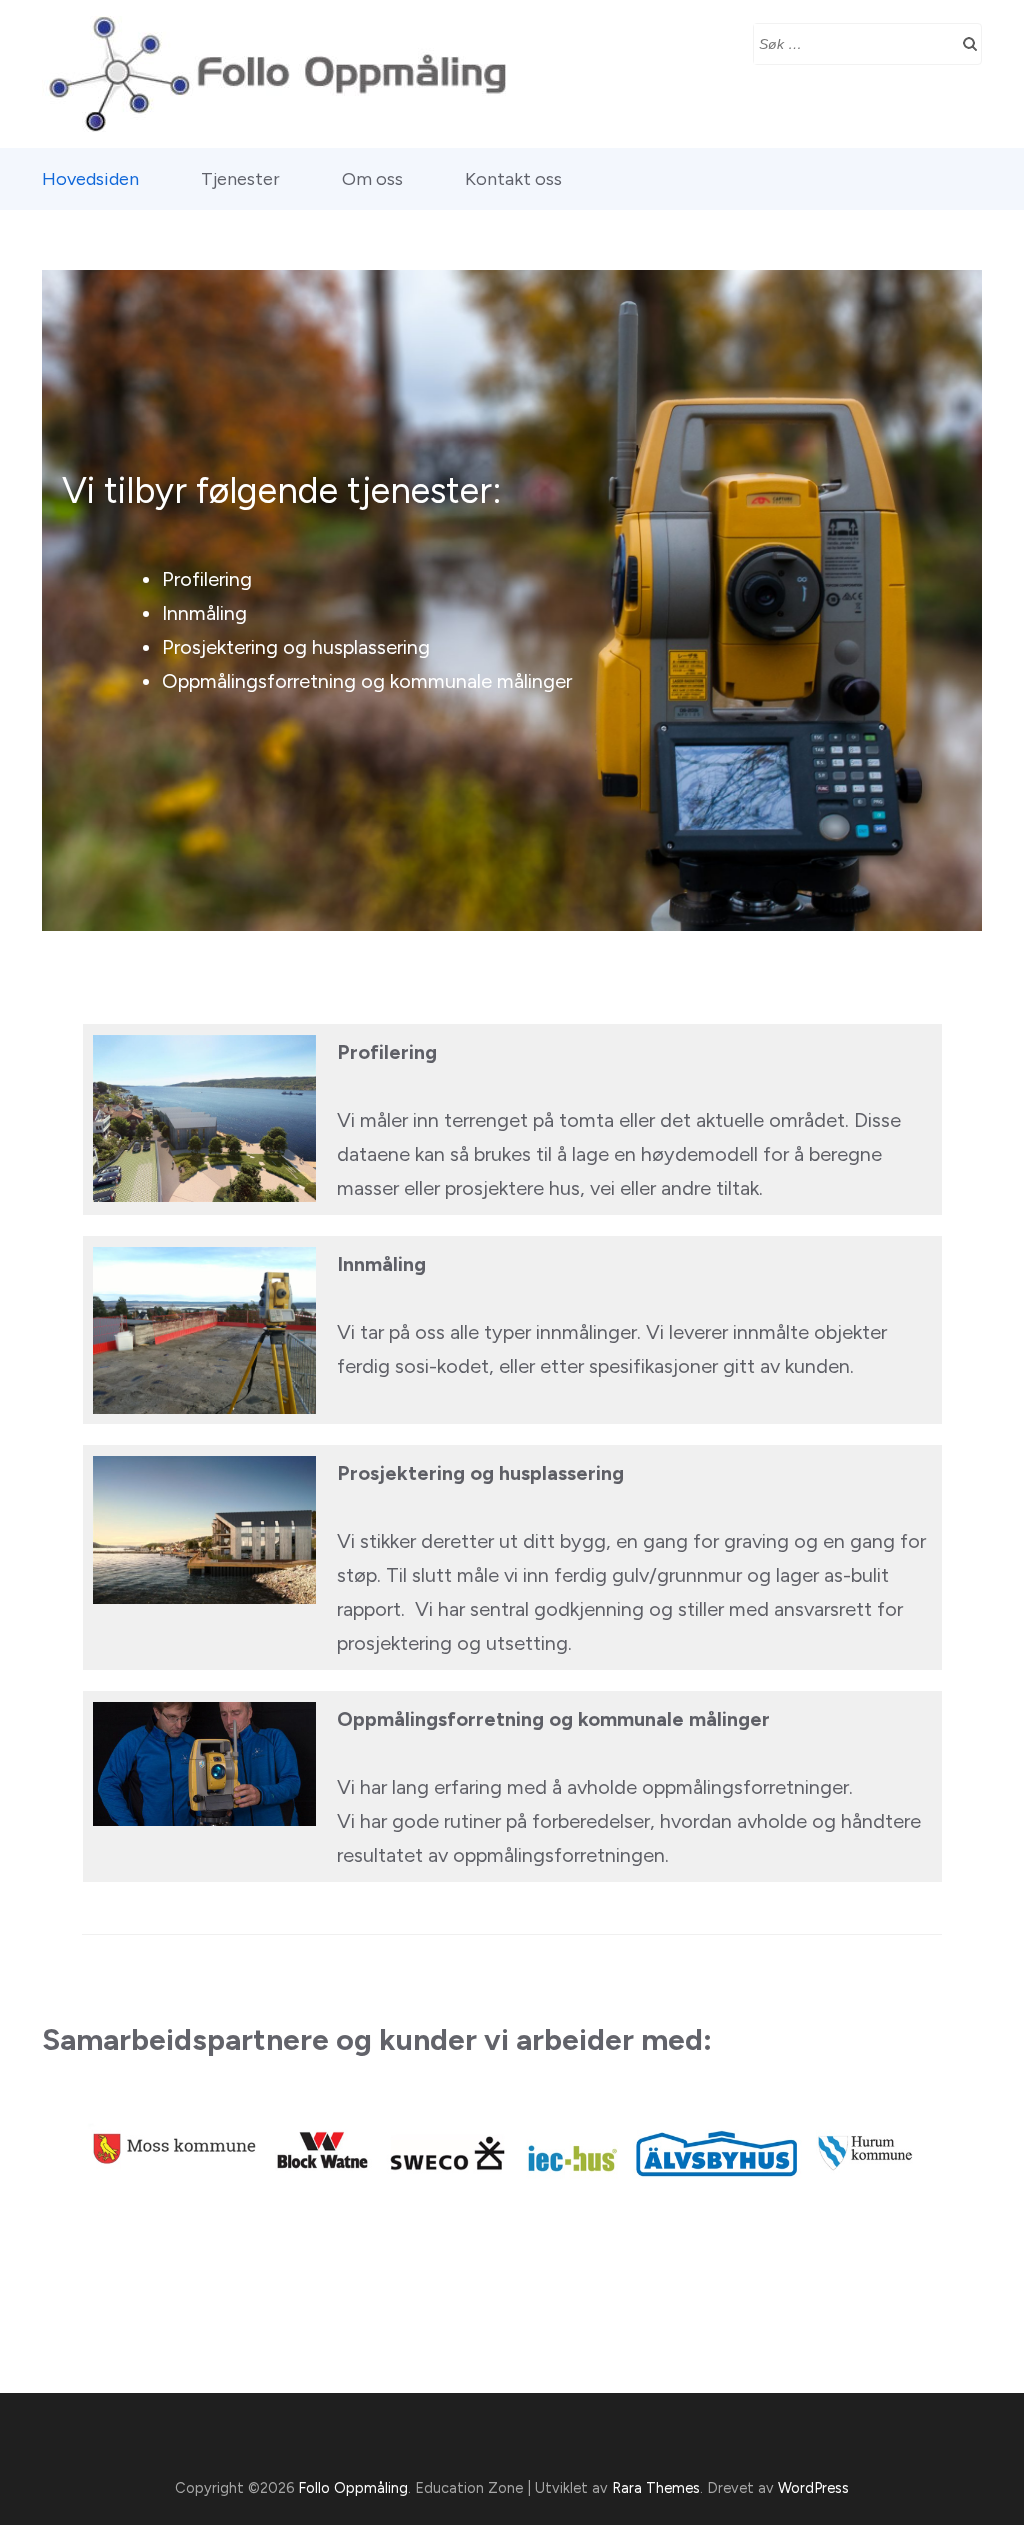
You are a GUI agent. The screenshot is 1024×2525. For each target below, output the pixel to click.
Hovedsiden (90, 179)
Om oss (372, 179)
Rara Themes (656, 2488)
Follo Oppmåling (353, 2488)
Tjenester (240, 179)
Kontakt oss (513, 179)
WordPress (813, 2488)
